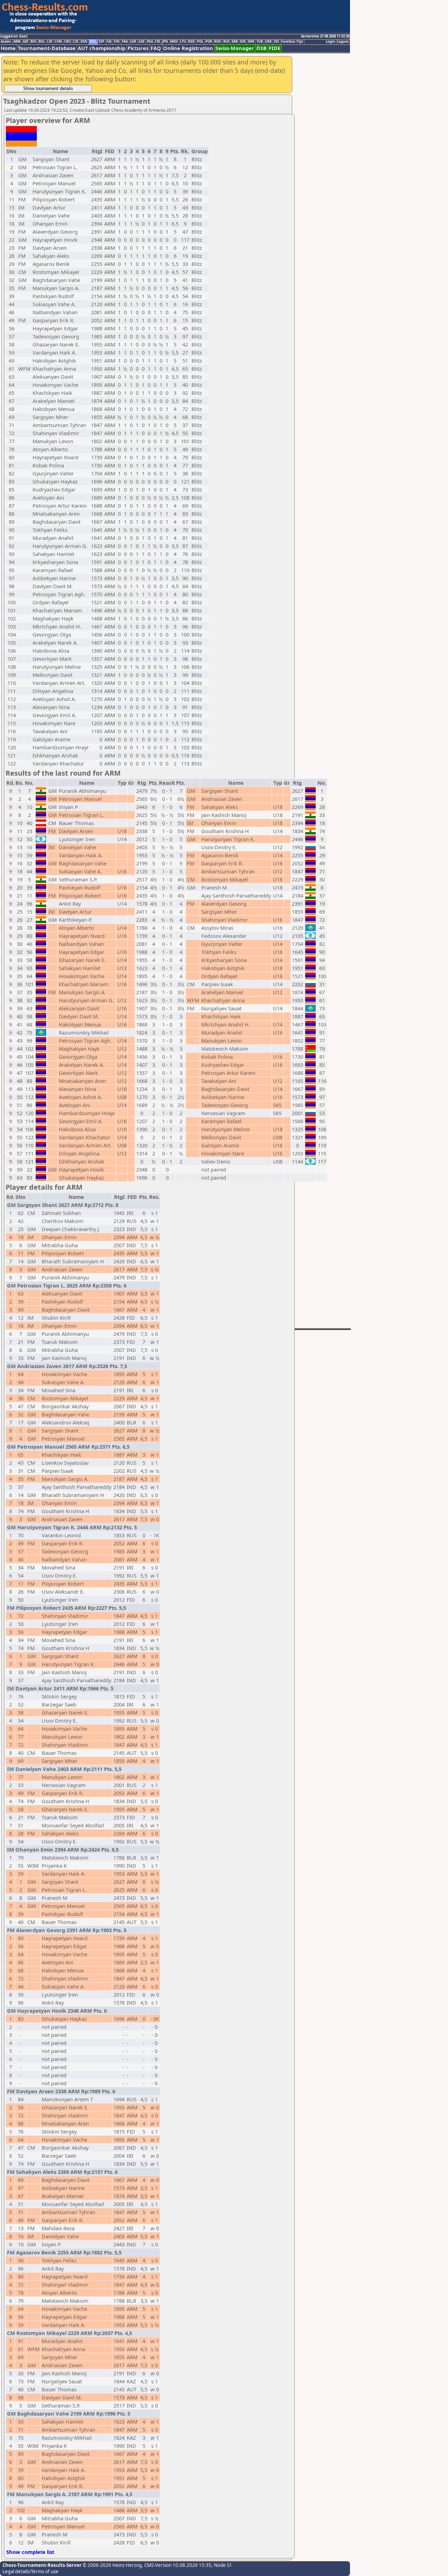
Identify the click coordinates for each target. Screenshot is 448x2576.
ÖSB (261, 48)
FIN (117, 42)
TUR (260, 42)
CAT (50, 42)
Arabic (6, 42)
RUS (226, 42)
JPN (165, 42)
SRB (235, 42)
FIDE (275, 48)
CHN (58, 42)
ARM (17, 42)
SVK (243, 42)
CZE (76, 42)
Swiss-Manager (235, 48)
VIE (276, 42)
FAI (109, 42)
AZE (26, 42)
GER (133, 42)
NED (191, 42)
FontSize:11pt (292, 42)
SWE (251, 42)
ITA (157, 42)
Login (330, 42)
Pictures (138, 48)
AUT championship (101, 48)
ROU (218, 42)
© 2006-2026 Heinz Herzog (112, 2565)
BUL (42, 42)
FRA (125, 42)
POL (200, 42)
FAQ (156, 48)
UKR (268, 42)
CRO (67, 42)
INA (150, 42)
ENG (93, 42)
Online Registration (188, 48)
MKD (174, 42)
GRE (141, 42)
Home (8, 48)
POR (209, 42)
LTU (183, 42)
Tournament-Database (47, 48)
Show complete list (30, 2552)
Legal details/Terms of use (30, 2571)
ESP (101, 42)
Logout (343, 42)
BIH (33, 42)
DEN (84, 42)
